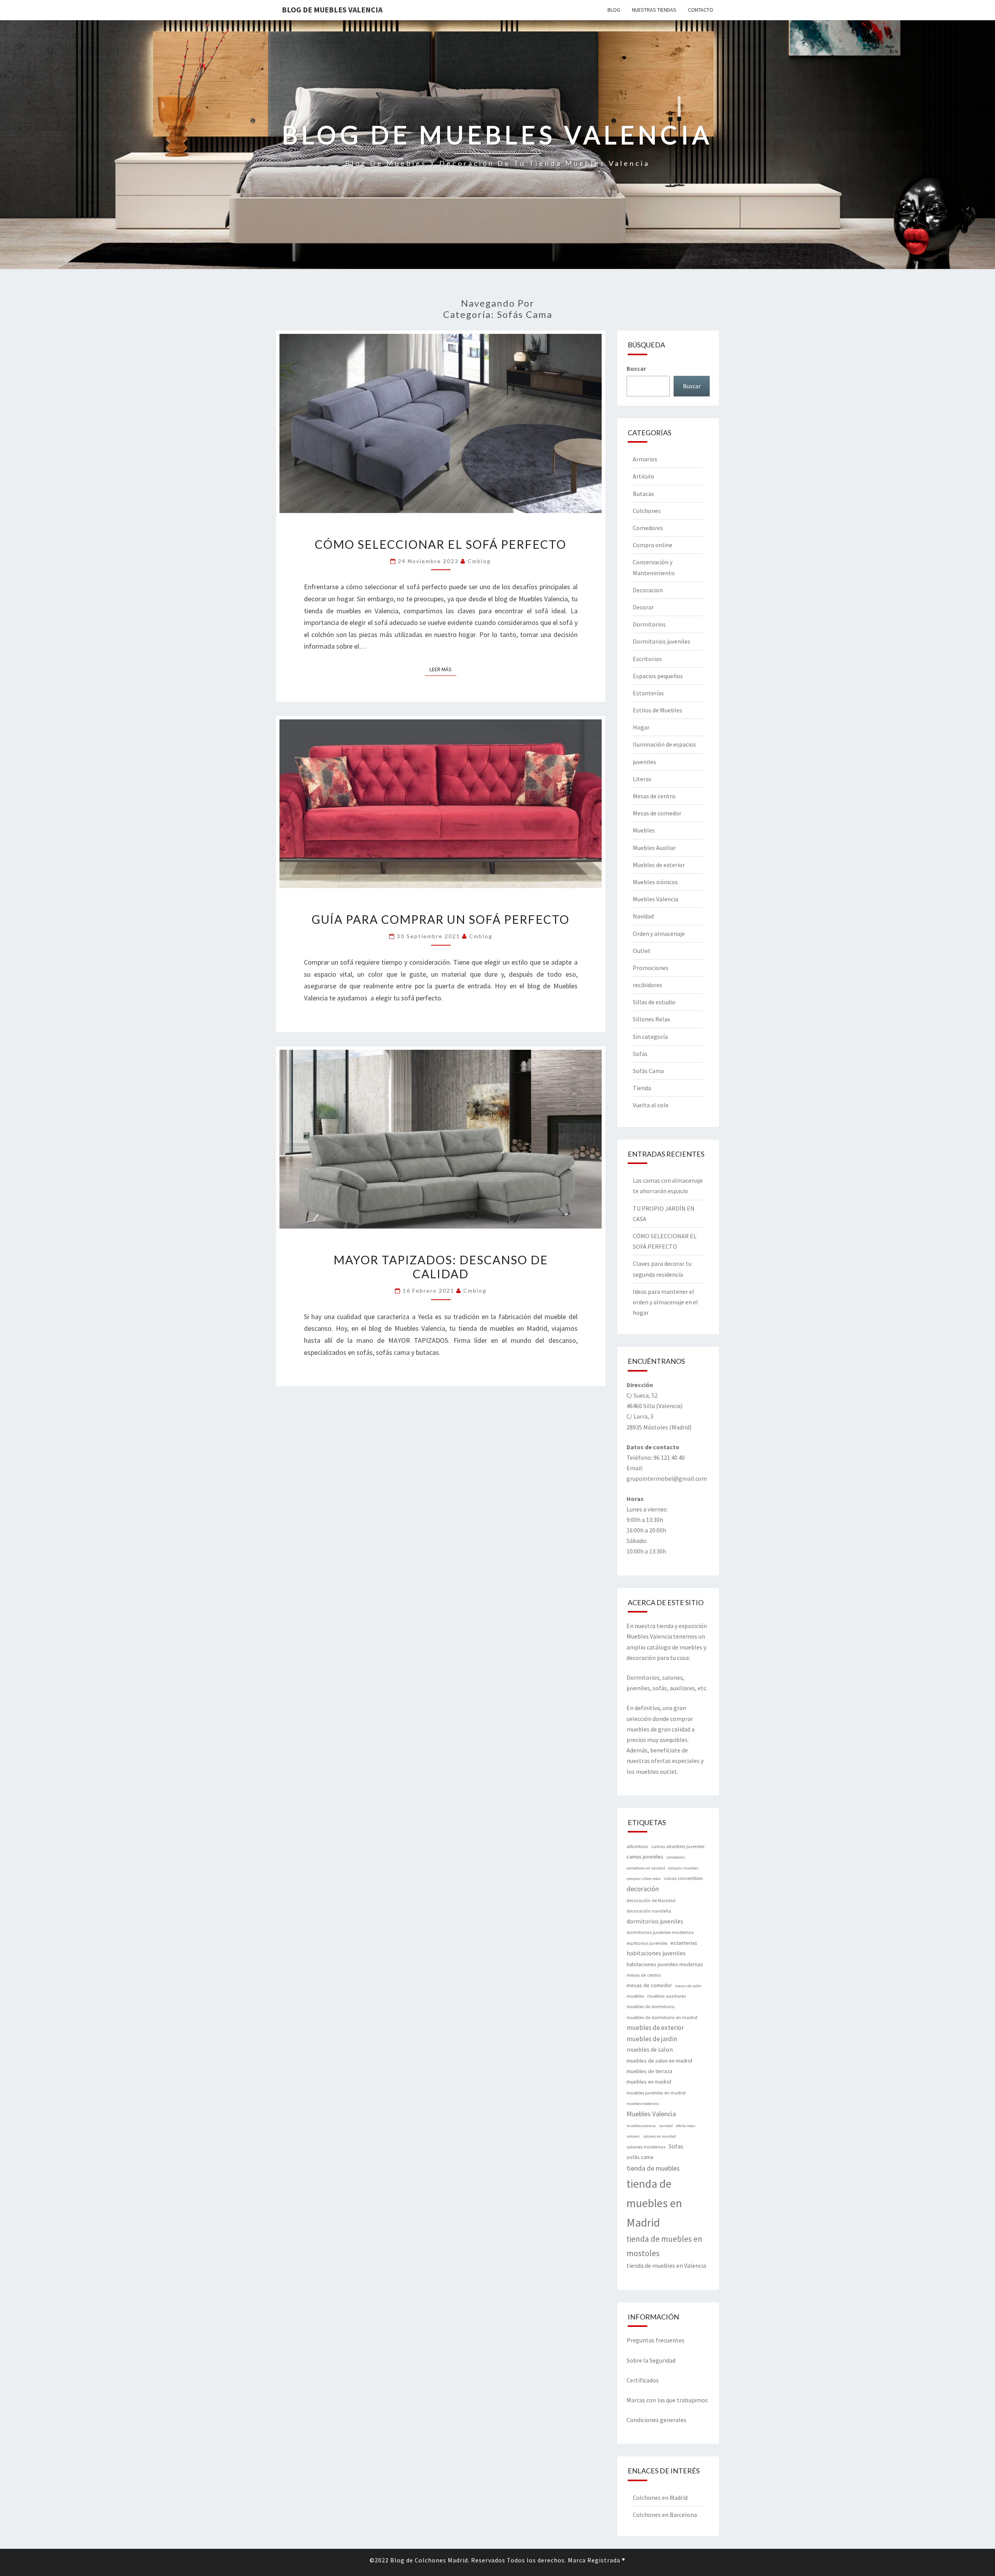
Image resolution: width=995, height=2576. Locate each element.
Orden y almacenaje (659, 934)
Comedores (648, 528)
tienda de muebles (653, 2168)
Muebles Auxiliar (654, 848)
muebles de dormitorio (651, 2006)
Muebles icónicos (655, 882)
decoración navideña (649, 1911)
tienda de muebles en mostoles (664, 2246)
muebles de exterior (655, 2028)
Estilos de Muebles (657, 710)
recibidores (648, 985)
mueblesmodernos (643, 2104)
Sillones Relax (651, 1019)
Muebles (644, 830)
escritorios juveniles (647, 1943)
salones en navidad (659, 2136)
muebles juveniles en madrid (656, 2093)
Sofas (640, 1054)
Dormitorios (649, 624)
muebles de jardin (652, 2039)
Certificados (643, 2380)
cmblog (479, 561)
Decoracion (648, 590)
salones (633, 2136)
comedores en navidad (646, 1868)
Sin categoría (650, 1037)
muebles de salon (650, 2050)
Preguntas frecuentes (655, 2340)
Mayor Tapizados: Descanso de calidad (441, 1267)
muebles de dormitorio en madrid (662, 2017)
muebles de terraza (649, 2071)
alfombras (637, 1846)
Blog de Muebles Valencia (332, 10)
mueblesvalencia (641, 2126)
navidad (666, 2126)
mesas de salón (688, 1986)
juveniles (644, 762)
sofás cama (640, 2157)
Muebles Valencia (655, 899)
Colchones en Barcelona (665, 2515)
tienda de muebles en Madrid (654, 2203)
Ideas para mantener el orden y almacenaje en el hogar (665, 1302)
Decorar (643, 607)
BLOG (614, 10)
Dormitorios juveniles (662, 641)
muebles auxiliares (666, 1996)
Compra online (653, 545)
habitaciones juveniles (656, 1953)
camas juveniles (645, 1857)
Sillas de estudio (654, 1002)
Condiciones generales (656, 2420)
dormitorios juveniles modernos (660, 1932)
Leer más (443, 669)
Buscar (636, 368)
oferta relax (686, 2126)
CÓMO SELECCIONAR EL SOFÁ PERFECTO (441, 544)
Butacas (643, 494)
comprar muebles (683, 1868)
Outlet (642, 951)
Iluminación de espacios (664, 744)
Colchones (647, 511)
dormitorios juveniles (655, 1921)
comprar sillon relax (644, 1879)
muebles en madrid (649, 2082)
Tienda (642, 1088)
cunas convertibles (683, 1878)
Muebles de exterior (659, 865)
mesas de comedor (649, 1985)
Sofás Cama (648, 1071)
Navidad (643, 916)
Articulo (643, 476)
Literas (642, 779)
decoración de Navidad (651, 1900)
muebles (635, 1996)
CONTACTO (701, 10)
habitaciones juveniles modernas (665, 1964)
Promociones (651, 968)
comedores (676, 1857)
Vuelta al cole (651, 1105)
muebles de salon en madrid (659, 2061)
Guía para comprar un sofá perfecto (441, 919)
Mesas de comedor (657, 813)
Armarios (645, 459)
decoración (643, 1889)
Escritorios (647, 659)
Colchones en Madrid (660, 2497)
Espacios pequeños (658, 676)
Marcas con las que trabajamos (667, 2400)
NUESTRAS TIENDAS (654, 10)
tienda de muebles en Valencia (666, 2266)
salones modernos (646, 2147)
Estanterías (648, 693)
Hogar (641, 727)
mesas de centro (644, 1975)
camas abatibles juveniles (678, 1846)
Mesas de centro (654, 796)
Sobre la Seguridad (651, 2360)
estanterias (684, 1943)
